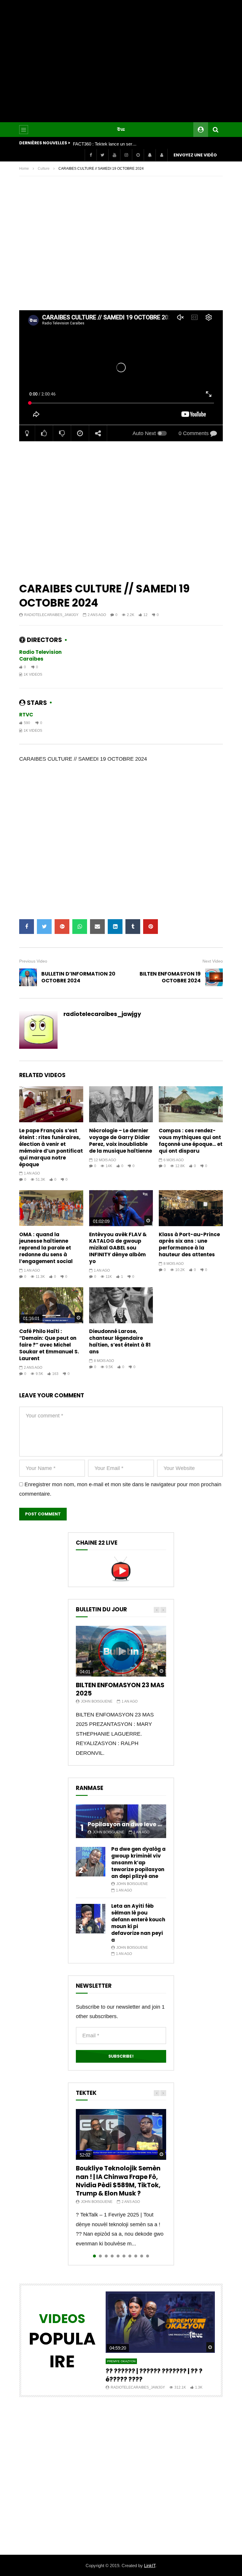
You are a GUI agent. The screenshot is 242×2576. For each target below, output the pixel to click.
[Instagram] (126, 155)
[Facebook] (91, 155)
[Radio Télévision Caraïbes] (121, 130)
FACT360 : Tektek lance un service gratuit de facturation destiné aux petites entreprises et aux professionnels (105, 144)
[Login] (161, 155)
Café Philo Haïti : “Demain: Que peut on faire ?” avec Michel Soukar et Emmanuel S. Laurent (49, 1345)
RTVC (26, 715)
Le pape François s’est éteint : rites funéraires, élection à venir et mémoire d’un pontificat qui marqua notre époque (51, 1147)
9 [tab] (142, 2256)
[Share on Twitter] (44, 927)
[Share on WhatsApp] (80, 927)
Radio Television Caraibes (40, 655)
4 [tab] (112, 2256)
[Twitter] (102, 155)
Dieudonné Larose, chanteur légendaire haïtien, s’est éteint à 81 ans (120, 1341)
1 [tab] (94, 2256)
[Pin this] (151, 927)
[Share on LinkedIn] (115, 927)
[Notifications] (150, 155)
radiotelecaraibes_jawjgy (51, 615)
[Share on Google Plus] (62, 927)
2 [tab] (100, 2256)
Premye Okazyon (121, 2361)
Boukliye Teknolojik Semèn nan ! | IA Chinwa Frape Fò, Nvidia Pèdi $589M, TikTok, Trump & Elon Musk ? (118, 2181)
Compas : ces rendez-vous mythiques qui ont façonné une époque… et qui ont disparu (191, 1141)
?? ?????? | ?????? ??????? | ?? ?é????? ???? (154, 2375)
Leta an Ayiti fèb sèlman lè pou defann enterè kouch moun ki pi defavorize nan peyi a (138, 1923)
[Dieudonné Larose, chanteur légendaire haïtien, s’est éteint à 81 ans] (121, 1305)
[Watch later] (138, 155)
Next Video (213, 961)
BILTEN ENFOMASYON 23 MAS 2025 (120, 1689)
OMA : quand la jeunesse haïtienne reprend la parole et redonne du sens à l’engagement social (46, 1248)
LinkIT (150, 2566)
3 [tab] (106, 2256)
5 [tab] (118, 2256)
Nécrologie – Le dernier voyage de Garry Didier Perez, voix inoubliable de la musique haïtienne (121, 1141)
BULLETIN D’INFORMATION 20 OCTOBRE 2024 (78, 977)
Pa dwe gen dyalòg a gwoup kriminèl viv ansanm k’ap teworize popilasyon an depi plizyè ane (138, 1863)
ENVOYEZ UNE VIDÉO (195, 155)
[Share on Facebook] (27, 927)
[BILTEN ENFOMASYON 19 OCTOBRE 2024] (214, 977)
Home (24, 169)
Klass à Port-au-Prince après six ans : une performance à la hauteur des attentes (189, 1245)
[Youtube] (114, 155)
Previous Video (33, 961)
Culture (44, 169)
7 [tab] (130, 2256)
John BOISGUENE (97, 1701)
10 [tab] (148, 2256)
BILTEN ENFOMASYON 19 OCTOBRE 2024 (170, 977)
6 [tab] (124, 2256)
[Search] (215, 130)
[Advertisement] (121, 61)
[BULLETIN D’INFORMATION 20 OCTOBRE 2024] (28, 977)
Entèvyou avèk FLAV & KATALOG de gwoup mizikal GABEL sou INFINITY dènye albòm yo (118, 1248)
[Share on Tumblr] (133, 927)
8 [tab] (136, 2256)
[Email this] (97, 927)
